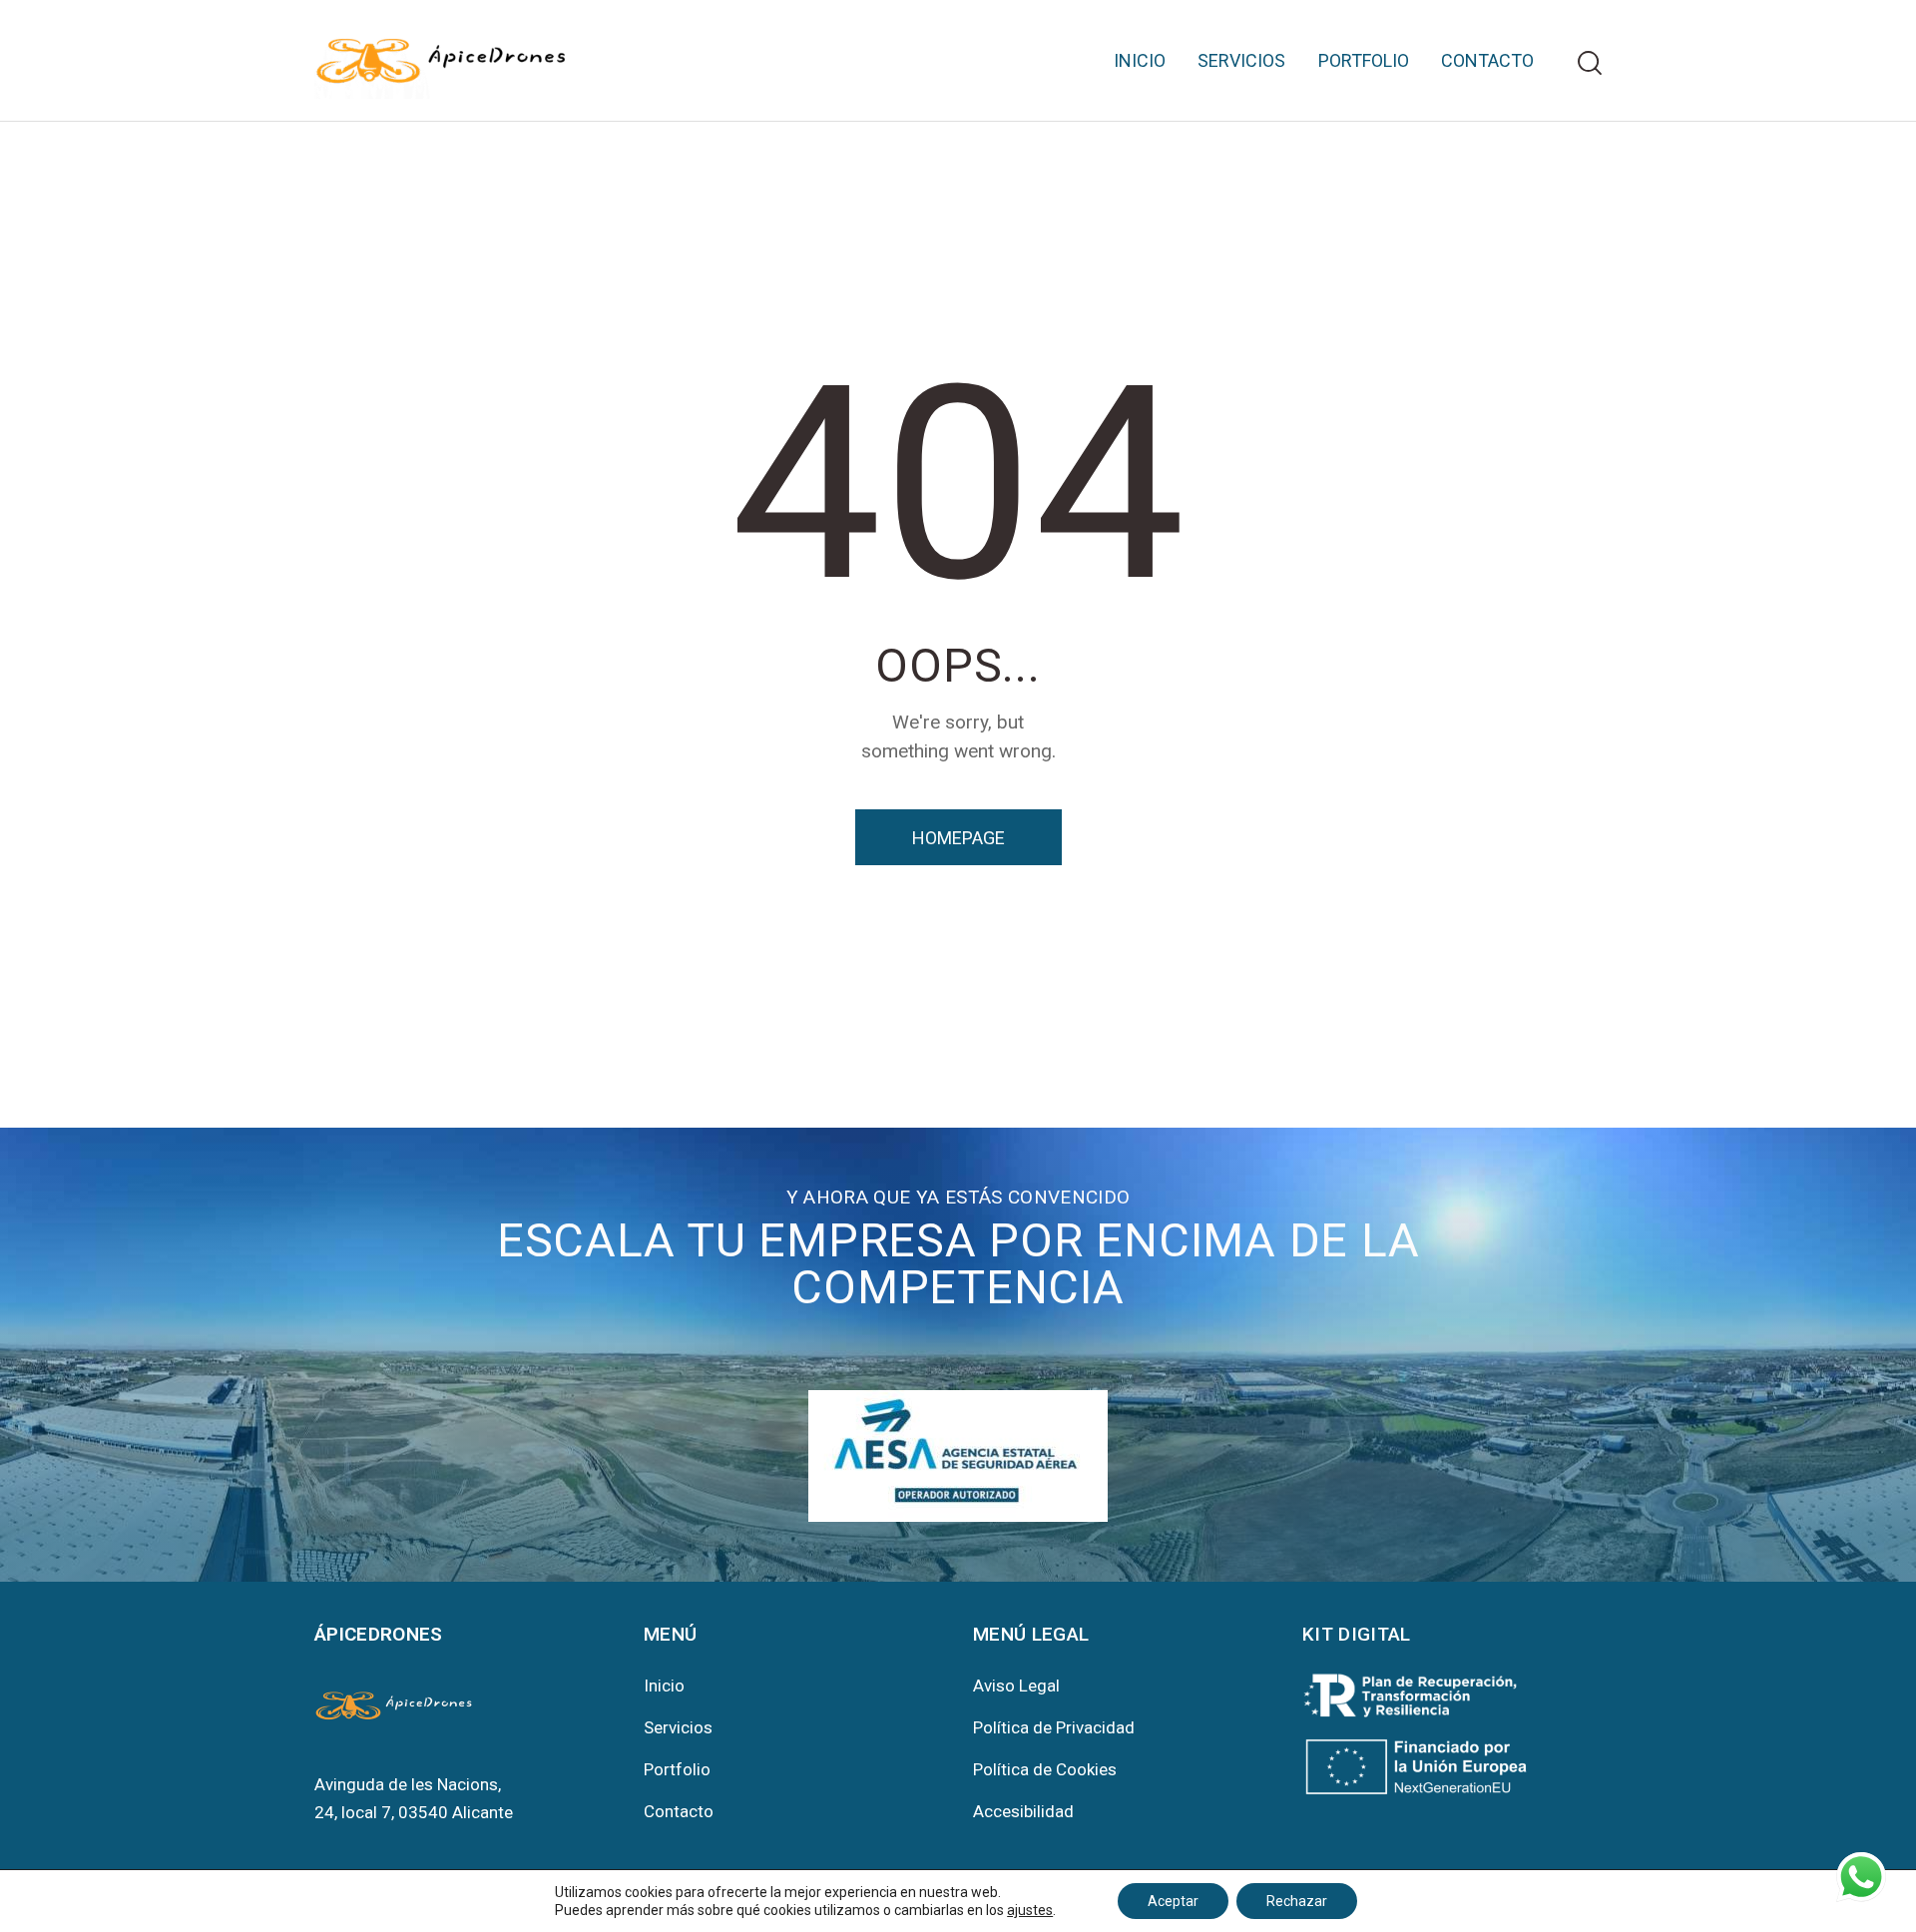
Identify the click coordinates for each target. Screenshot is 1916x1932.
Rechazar (1297, 1901)
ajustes (1030, 1910)
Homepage (958, 838)
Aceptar (1173, 1901)
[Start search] (1590, 63)
